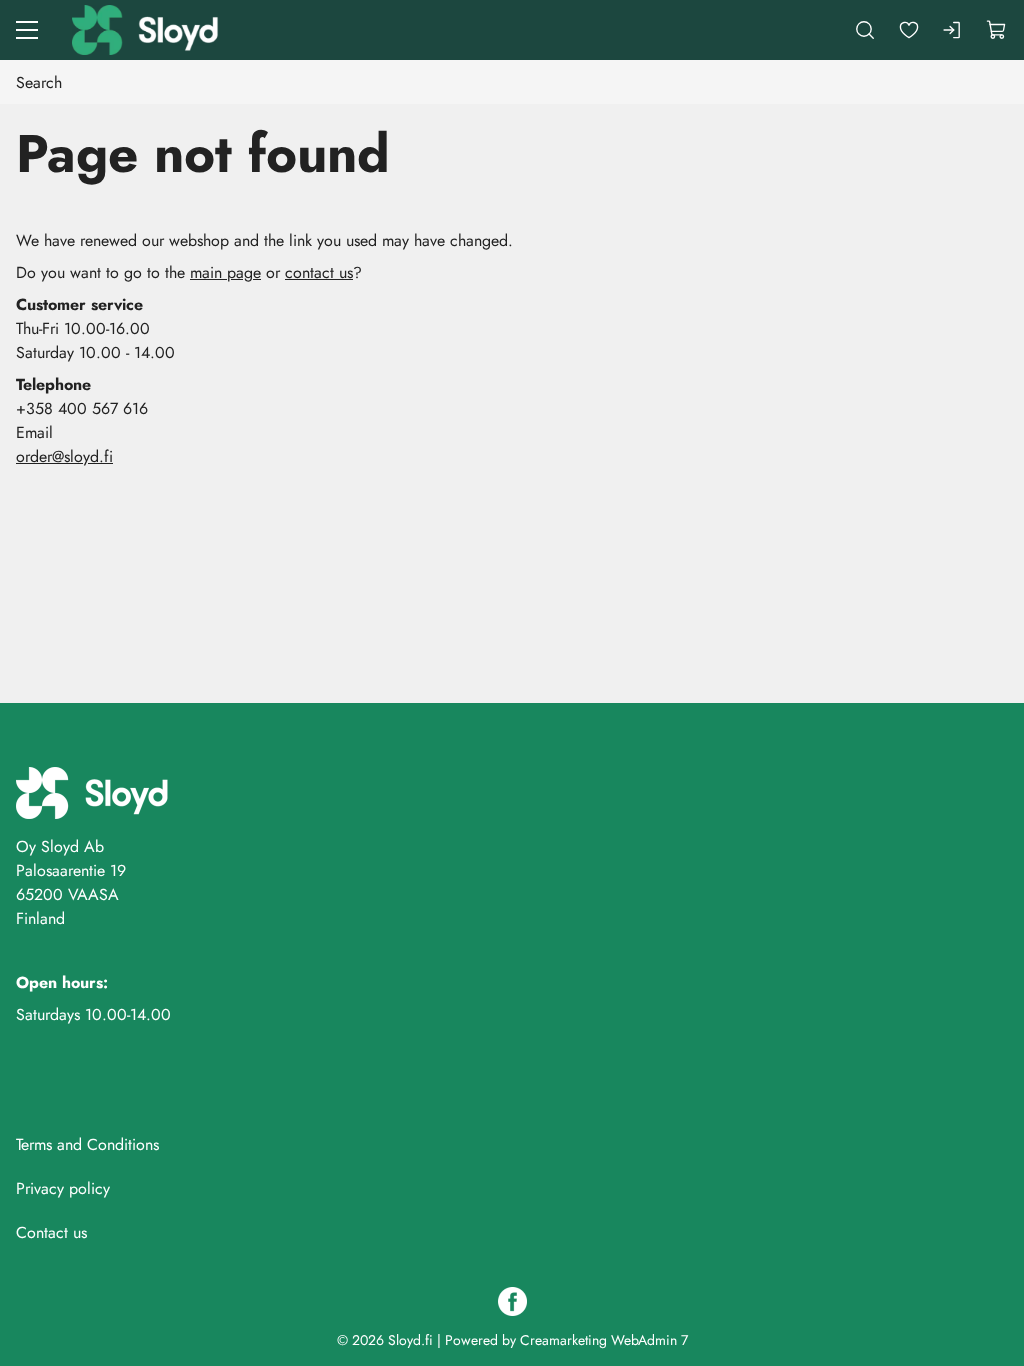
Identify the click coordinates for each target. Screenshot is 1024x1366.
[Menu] (27, 30)
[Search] (865, 30)
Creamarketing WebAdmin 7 (604, 1340)
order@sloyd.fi (64, 456)
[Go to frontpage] (147, 30)
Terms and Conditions (87, 1144)
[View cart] (997, 30)
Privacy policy (63, 1188)
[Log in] (953, 30)
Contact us (51, 1232)
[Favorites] (909, 30)
